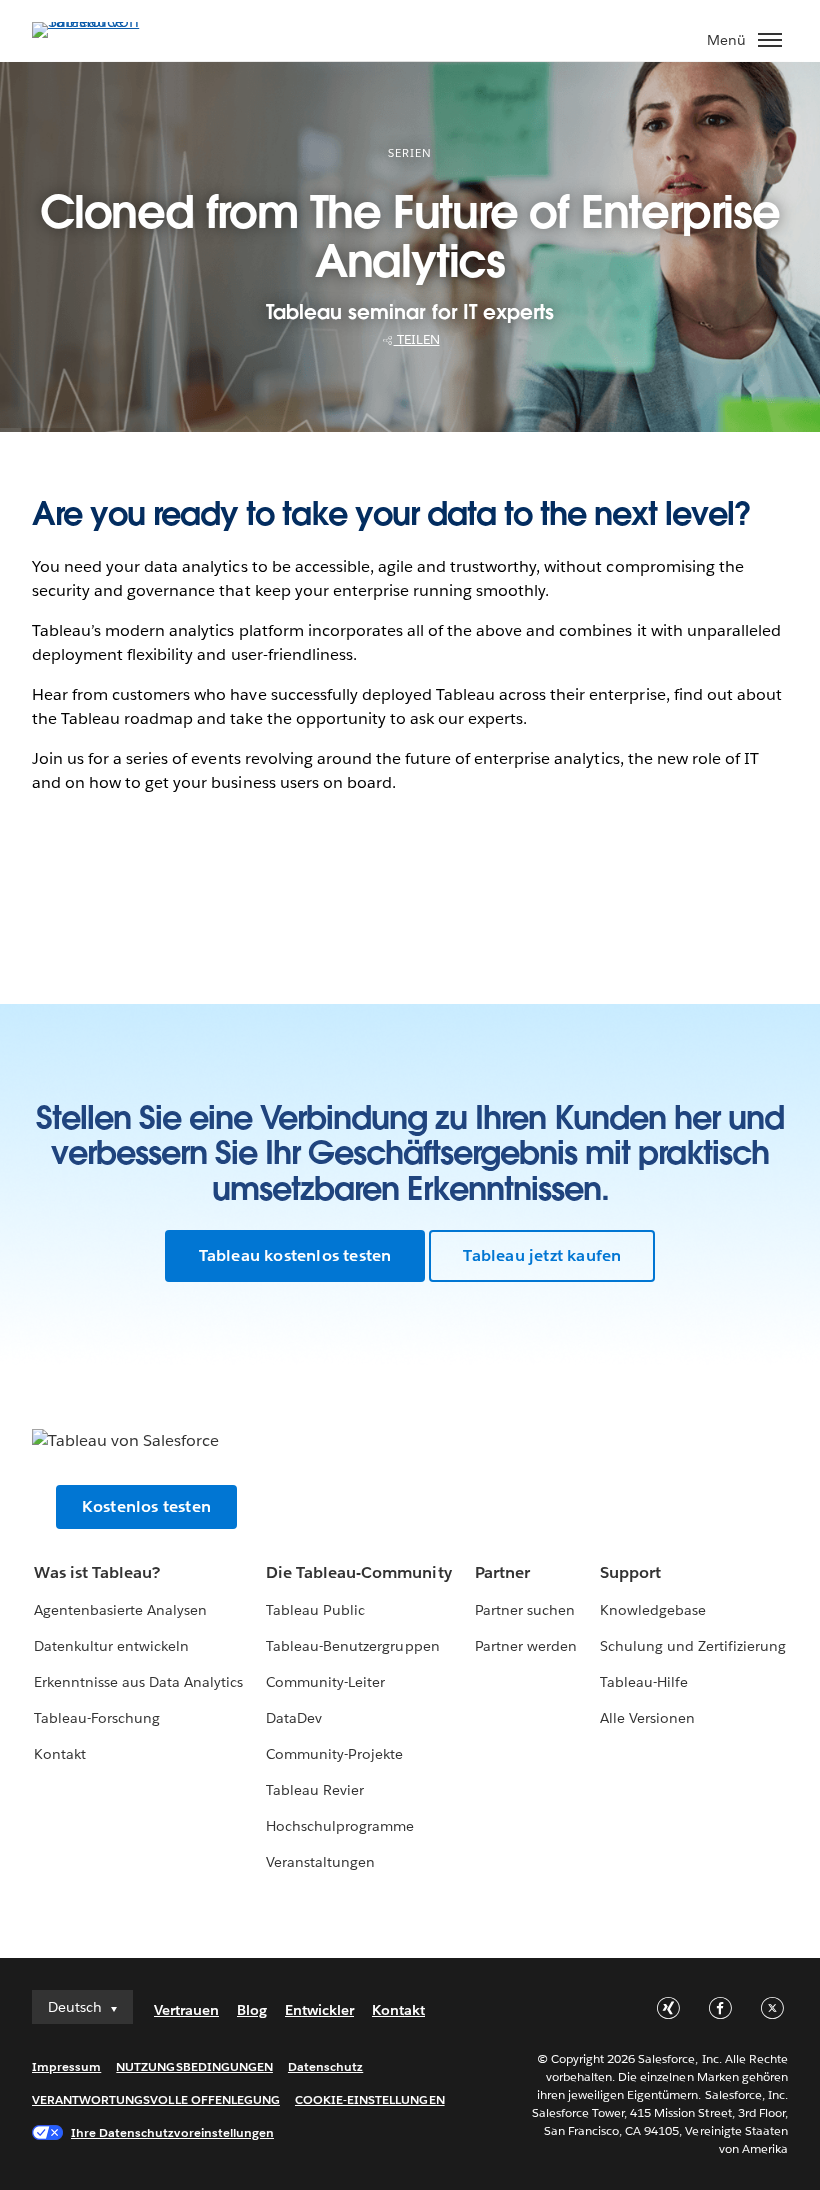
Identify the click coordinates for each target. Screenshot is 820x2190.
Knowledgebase (653, 1610)
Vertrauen (186, 2010)
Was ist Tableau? (97, 1572)
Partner (502, 1572)
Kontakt (60, 1754)
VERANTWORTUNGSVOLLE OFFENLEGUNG (156, 2099)
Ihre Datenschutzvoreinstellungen (172, 2132)
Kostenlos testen (146, 1506)
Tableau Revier (315, 1790)
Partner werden (526, 1646)
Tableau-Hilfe (644, 1682)
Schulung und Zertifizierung (693, 1646)
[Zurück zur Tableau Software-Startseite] (102, 21)
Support (630, 1572)
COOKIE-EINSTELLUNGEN (370, 2099)
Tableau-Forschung (97, 1718)
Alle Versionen (647, 1718)
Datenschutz (325, 2066)
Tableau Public (315, 1610)
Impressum (66, 2066)
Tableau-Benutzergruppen (352, 1646)
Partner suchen (525, 1610)
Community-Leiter (325, 1682)
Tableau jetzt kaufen (542, 1255)
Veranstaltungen (320, 1862)
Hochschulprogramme (340, 1826)
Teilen (417, 339)
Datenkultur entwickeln (111, 1646)
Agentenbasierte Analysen (120, 1610)
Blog (252, 2010)
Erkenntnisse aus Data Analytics (139, 1682)
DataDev (294, 1718)
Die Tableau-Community (358, 1572)
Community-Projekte (334, 1754)
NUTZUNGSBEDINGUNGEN (194, 2066)
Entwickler (319, 2010)
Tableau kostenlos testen (295, 1255)
